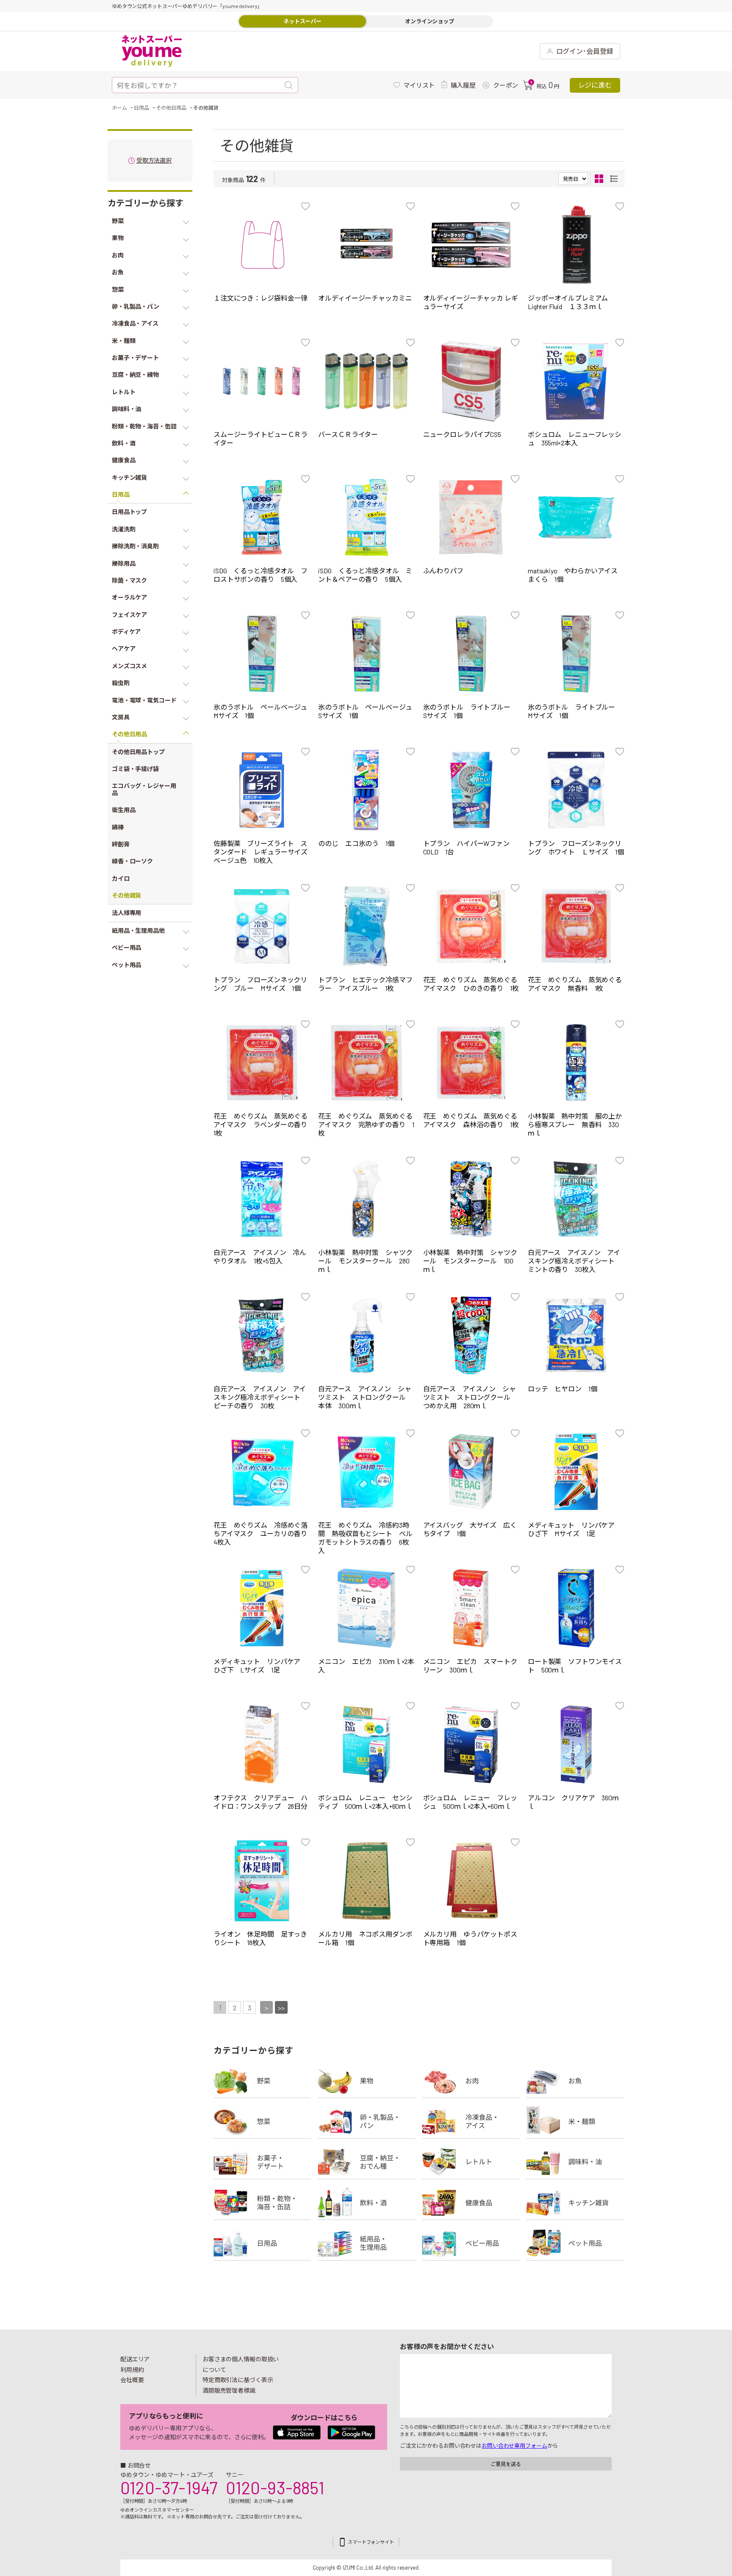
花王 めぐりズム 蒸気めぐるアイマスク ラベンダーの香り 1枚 (264, 1124)
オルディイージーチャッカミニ (365, 298)
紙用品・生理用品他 (366, 2243)
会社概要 (132, 2380)
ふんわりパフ (443, 571)
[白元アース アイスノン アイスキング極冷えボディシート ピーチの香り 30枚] (262, 1335)
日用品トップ (129, 512)
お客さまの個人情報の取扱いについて (241, 2364)
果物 (366, 2081)
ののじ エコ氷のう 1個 (356, 843)
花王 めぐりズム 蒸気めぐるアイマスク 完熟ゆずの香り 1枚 (366, 1124)
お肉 (471, 2081)
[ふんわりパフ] (471, 517)
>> (281, 2008)
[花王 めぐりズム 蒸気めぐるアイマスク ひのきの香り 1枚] (471, 926)
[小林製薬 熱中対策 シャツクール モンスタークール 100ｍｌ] (471, 1199)
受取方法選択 (154, 161)
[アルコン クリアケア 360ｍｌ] (576, 1744)
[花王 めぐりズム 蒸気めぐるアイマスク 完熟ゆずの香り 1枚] (366, 1063)
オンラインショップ (430, 21)
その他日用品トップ (138, 752)
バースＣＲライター (348, 434)
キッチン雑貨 (575, 2203)
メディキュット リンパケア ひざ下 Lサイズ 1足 (260, 1665)
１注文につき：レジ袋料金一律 (261, 298)
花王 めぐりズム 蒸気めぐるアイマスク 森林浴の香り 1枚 (471, 1120)
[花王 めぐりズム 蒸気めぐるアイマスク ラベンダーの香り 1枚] (262, 1063)
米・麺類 (575, 2121)
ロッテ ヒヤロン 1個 (563, 1389)
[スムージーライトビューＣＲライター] (262, 381)
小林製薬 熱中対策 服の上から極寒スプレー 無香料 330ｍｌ (575, 1124)
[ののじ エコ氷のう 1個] (366, 790)
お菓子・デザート (262, 2162)
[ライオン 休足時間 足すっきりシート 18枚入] (262, 1881)
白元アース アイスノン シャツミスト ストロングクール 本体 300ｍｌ (365, 1397)
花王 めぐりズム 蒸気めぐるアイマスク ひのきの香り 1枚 (471, 984)
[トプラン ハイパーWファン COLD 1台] (471, 790)
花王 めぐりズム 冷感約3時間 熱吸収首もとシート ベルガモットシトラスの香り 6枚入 (365, 1538)
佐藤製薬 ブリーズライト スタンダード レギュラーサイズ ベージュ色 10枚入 (264, 852)
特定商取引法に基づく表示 (238, 2380)
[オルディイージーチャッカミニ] (366, 245)
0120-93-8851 (275, 2488)
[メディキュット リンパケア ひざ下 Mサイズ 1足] (576, 1472)
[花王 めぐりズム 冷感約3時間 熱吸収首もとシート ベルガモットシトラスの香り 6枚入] (366, 1472)
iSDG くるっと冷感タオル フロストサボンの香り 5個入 (261, 575)
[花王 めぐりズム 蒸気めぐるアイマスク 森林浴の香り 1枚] (471, 1063)
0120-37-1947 (169, 2488)
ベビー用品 (471, 2243)
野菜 (262, 2081)
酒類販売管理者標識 (229, 2390)
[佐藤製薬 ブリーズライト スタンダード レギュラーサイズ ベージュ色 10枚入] (262, 790)
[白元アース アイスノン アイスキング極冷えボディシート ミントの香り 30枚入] (576, 1199)
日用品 (262, 2243)
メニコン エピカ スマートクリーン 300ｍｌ (470, 1665)
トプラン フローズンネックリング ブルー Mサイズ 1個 (260, 984)
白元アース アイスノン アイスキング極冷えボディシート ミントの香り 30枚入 (575, 1261)
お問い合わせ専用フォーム (514, 2446)
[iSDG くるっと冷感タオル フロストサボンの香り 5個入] (262, 517)
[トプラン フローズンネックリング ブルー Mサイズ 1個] (262, 926)
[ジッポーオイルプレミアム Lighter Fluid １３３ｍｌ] (576, 245)
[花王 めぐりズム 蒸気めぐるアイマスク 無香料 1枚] (576, 926)
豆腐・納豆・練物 (366, 2162)
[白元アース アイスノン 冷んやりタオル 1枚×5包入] (262, 1199)
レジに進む (595, 85)
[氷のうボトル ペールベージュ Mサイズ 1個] (262, 654)
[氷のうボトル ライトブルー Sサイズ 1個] (471, 654)
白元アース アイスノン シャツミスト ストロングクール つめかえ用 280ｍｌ (470, 1397)
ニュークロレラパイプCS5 (462, 434)
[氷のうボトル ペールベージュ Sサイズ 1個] (366, 654)
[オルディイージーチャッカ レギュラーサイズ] (471, 245)
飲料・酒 (366, 2203)
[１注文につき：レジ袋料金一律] (262, 245)
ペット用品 (575, 2243)
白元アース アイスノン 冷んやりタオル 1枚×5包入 (260, 1256)
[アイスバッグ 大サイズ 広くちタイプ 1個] (471, 1472)
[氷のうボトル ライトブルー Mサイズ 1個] (576, 654)
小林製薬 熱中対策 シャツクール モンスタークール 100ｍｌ (470, 1261)
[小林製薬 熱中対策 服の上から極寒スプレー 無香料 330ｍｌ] (576, 1063)
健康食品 (471, 2203)
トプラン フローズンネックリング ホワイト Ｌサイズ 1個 (576, 847)
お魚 (575, 2081)
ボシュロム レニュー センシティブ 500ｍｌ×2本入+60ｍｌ (365, 1802)
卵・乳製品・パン (366, 2121)
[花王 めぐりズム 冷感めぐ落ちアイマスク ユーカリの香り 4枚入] (262, 1472)
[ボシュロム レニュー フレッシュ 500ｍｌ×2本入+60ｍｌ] (471, 1744)
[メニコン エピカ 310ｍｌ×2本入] (366, 1608)
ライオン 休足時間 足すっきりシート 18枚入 (260, 1938)
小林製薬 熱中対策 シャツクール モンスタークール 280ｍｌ (365, 1261)
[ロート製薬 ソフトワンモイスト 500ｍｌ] (576, 1608)
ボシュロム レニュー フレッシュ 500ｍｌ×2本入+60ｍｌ (470, 1802)
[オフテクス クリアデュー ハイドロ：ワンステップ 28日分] (262, 1744)
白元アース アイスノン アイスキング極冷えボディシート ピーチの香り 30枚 (260, 1397)
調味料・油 (575, 2162)
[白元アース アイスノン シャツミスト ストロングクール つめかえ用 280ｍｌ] (471, 1335)
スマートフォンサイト (371, 2542)
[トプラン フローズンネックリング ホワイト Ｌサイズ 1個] (576, 790)
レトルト (471, 2162)
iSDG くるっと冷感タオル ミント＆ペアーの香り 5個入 (365, 575)
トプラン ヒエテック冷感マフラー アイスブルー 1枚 (365, 984)
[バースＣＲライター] (366, 381)
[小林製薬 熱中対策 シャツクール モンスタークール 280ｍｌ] (366, 1199)
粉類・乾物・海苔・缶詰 (262, 2203)
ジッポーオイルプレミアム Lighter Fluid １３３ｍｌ (568, 302)
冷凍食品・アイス (471, 2121)
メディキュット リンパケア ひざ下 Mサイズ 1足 (575, 1529)
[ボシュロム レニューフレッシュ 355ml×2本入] (576, 381)
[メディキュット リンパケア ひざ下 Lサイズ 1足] (262, 1608)
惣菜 (262, 2121)
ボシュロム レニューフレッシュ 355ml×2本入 (575, 438)
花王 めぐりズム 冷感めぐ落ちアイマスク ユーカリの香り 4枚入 (264, 1533)
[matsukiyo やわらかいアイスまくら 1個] (576, 517)
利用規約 (132, 2370)
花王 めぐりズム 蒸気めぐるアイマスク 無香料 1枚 (575, 984)
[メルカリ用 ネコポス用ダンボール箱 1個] (366, 1881)
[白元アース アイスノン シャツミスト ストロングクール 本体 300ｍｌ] (366, 1335)
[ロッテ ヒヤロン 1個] (576, 1335)
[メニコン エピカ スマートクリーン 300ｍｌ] (471, 1608)
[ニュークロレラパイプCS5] (471, 381)
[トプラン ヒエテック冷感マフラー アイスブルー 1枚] (366, 926)
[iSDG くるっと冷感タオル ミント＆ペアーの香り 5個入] (366, 517)
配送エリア (135, 2359)
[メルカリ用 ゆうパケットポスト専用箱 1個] (471, 1881)
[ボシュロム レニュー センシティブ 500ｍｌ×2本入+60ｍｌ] (366, 1744)
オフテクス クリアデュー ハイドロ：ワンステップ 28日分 (261, 1802)
